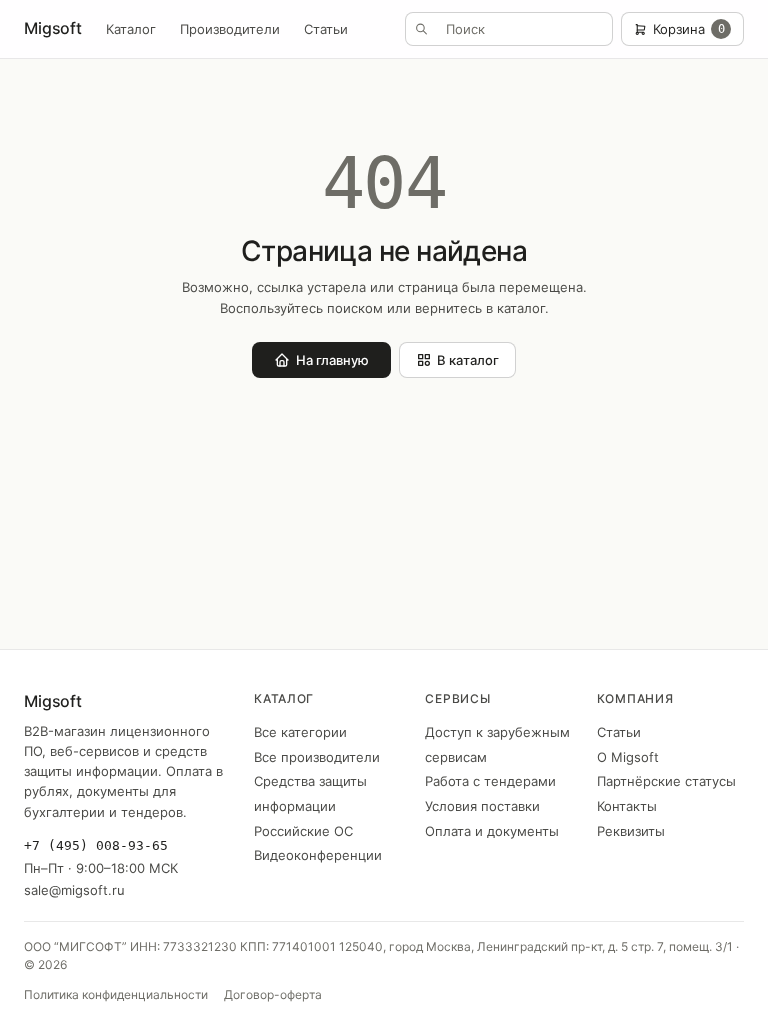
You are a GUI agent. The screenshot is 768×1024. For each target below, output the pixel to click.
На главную (332, 360)
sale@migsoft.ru (74, 890)
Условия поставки (482, 806)
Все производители (317, 757)
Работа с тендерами (490, 781)
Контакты (627, 806)
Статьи (326, 29)
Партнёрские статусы (666, 781)
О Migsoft (628, 757)
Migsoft (53, 28)
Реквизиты (631, 831)
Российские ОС (303, 831)
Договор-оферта (273, 994)
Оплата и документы (492, 831)
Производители (230, 29)
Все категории (300, 732)
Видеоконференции (318, 855)
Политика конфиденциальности (116, 994)
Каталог (131, 29)
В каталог (468, 360)
